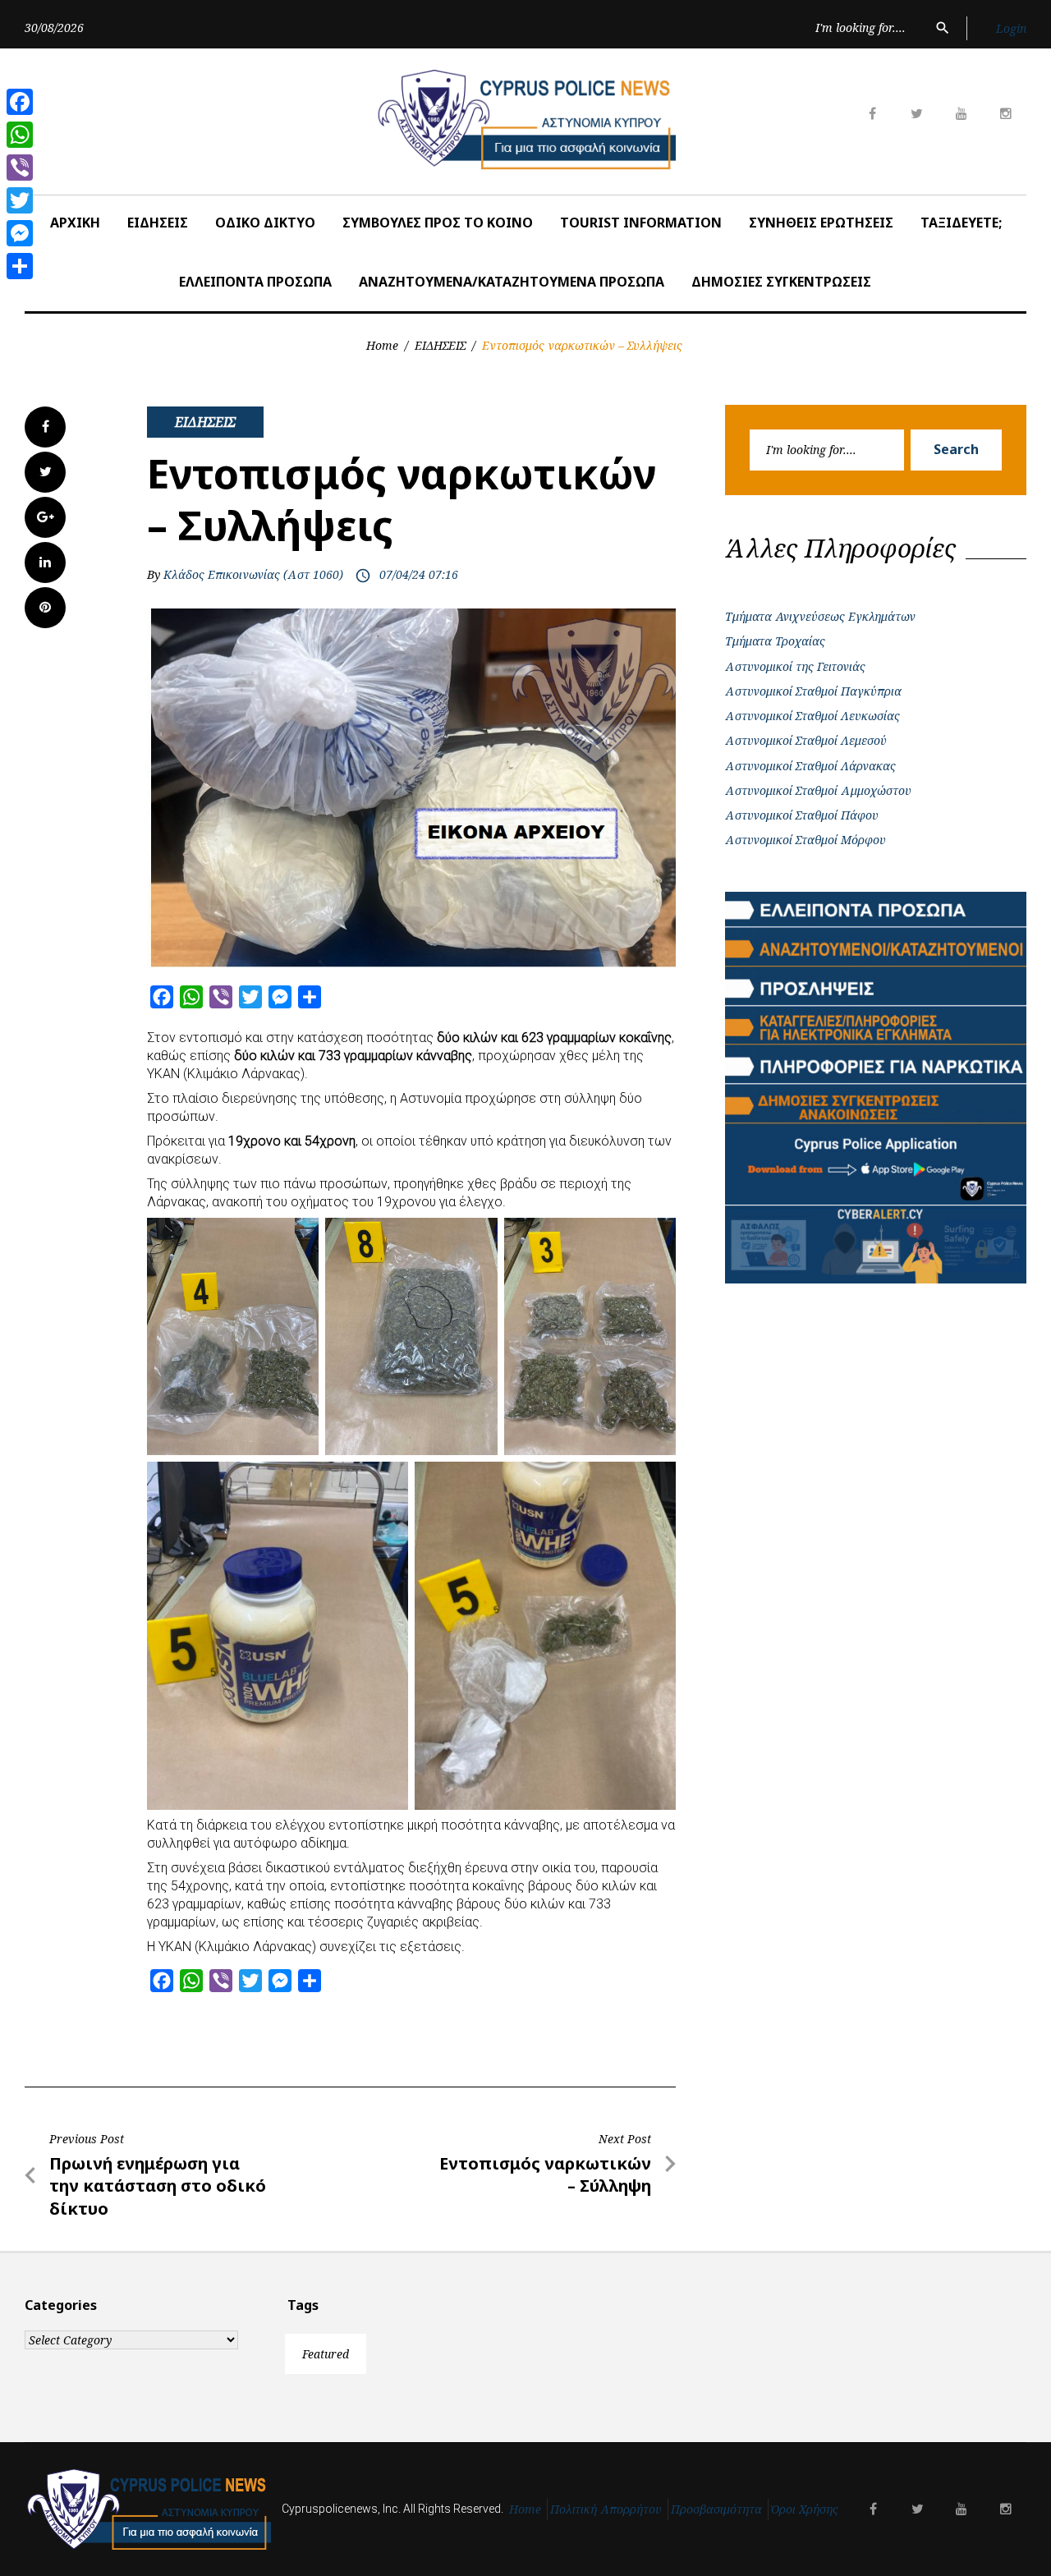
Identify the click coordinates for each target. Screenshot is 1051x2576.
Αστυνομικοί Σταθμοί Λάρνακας (810, 766)
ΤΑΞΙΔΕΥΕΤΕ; (961, 223)
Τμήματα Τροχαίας (775, 641)
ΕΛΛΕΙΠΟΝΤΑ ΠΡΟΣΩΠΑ (255, 282)
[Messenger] (20, 233)
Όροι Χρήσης (805, 2509)
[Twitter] (20, 200)
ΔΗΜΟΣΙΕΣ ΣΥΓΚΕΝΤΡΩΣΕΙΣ (781, 282)
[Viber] (20, 168)
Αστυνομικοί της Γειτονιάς (795, 666)
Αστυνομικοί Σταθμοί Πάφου (802, 815)
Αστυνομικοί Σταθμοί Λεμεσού (806, 740)
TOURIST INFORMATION (641, 223)
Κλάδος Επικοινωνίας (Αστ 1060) (253, 574)
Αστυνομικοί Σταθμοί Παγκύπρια (813, 691)
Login (1011, 28)
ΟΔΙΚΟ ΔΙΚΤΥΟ (265, 223)
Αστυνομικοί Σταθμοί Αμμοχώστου (818, 790)
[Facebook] (20, 102)
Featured (326, 2354)
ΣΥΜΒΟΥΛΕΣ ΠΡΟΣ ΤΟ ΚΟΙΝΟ (438, 223)
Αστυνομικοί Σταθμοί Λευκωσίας (812, 716)
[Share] (20, 266)
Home (382, 345)
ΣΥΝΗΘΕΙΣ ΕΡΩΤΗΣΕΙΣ (821, 223)
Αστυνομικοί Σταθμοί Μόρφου (805, 840)
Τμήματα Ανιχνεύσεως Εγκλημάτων (820, 616)
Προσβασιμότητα (716, 2509)
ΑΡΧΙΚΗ (75, 223)
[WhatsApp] (20, 135)
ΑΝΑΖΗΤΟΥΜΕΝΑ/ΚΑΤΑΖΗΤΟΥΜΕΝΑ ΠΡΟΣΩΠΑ (512, 282)
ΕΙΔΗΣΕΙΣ (158, 223)
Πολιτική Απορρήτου (606, 2509)
